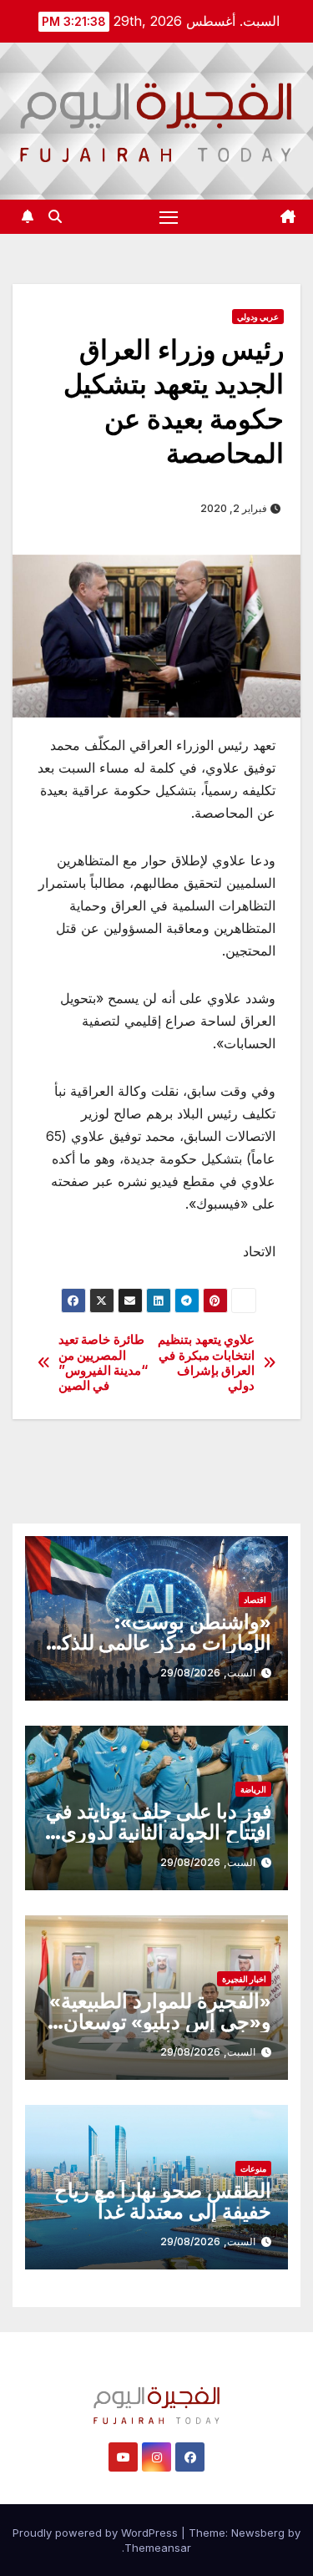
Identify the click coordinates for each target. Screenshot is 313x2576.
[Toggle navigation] (169, 217)
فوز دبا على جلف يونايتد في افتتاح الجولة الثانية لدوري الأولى (159, 1832)
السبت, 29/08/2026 (208, 1673)
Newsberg (258, 2533)
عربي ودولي (258, 317)
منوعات (253, 2168)
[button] (55, 216)
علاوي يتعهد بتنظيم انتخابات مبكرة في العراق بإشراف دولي (206, 1363)
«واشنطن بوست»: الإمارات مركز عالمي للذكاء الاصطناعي (159, 1643)
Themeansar (158, 2548)
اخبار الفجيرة (244, 1979)
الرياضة (253, 1789)
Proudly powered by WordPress (97, 2533)
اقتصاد (255, 1600)
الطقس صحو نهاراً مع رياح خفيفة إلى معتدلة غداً (163, 2201)
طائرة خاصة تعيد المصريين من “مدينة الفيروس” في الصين (103, 1363)
